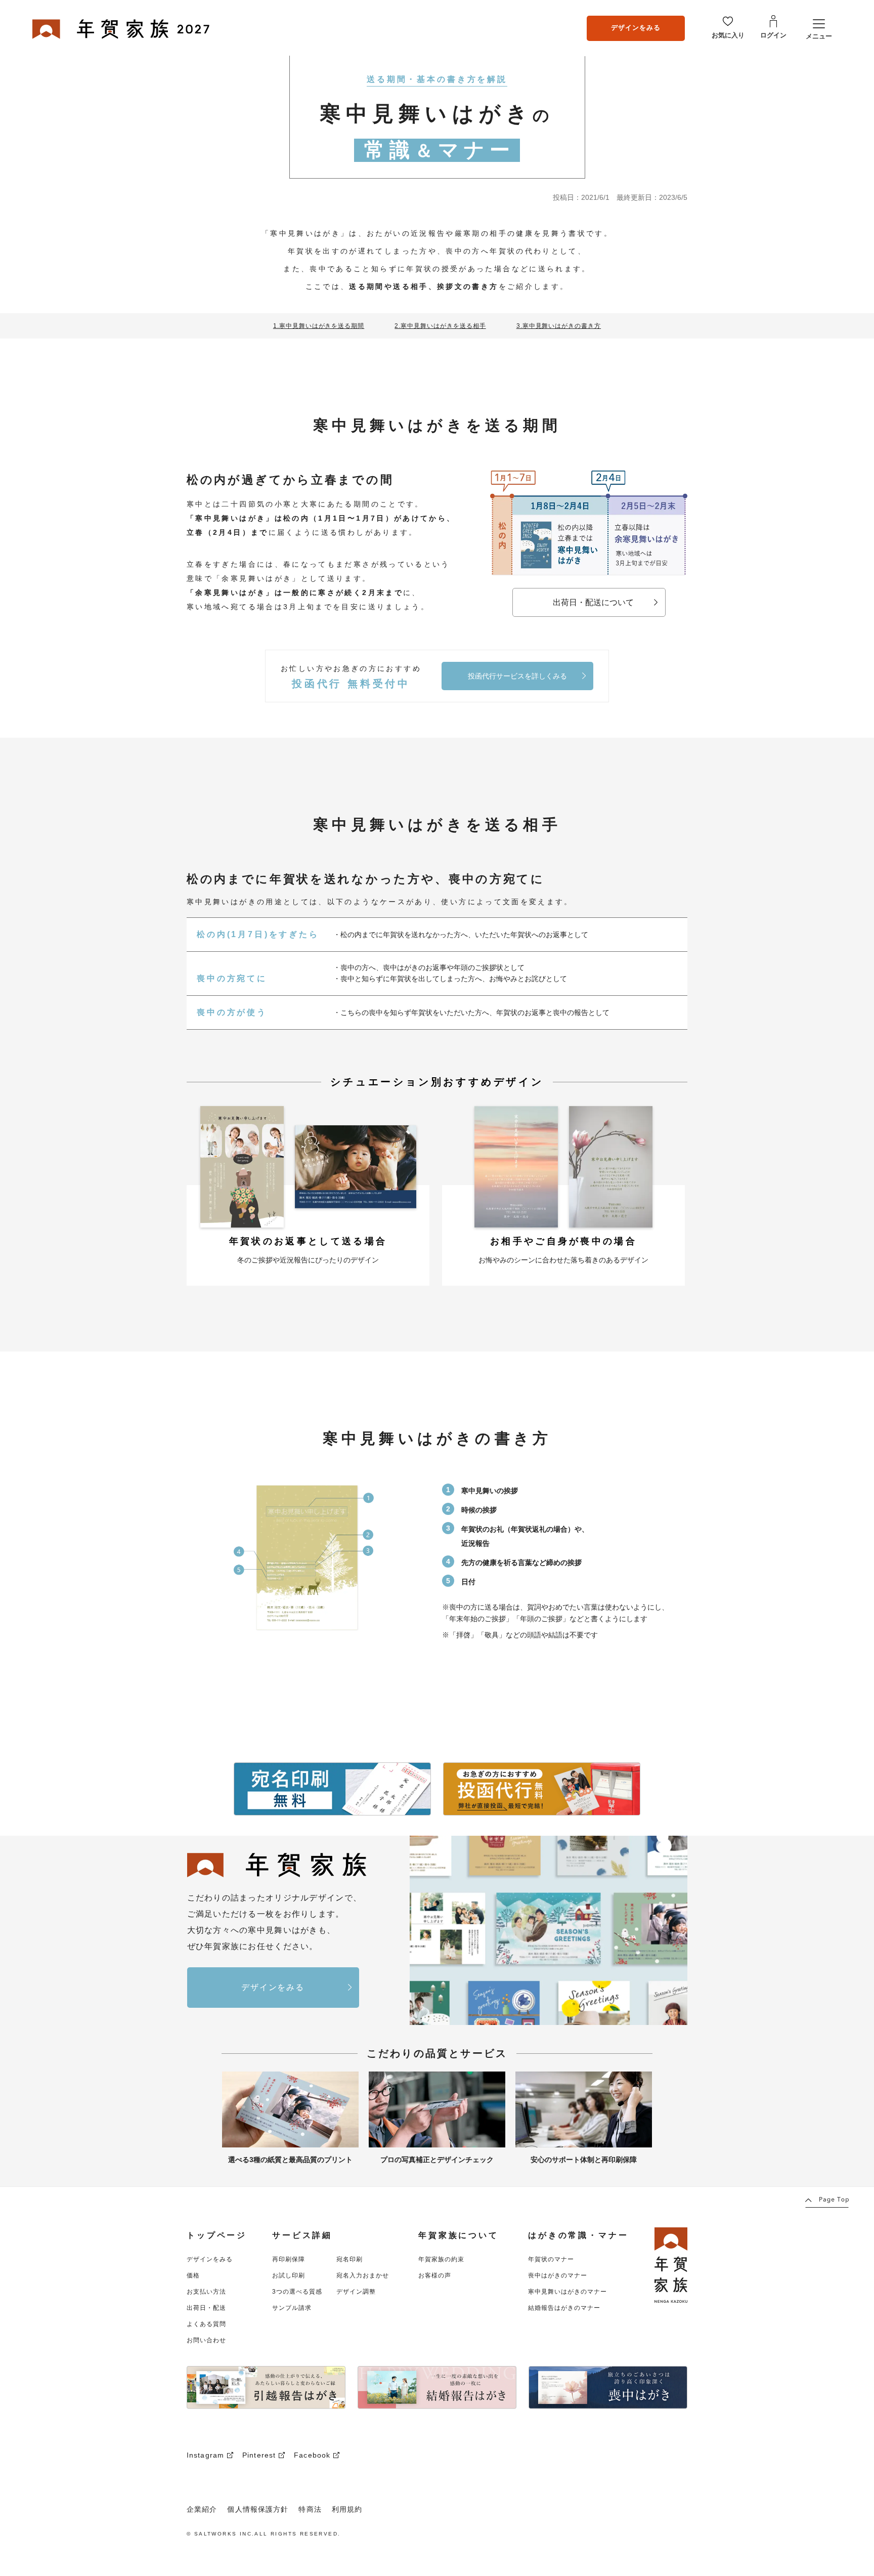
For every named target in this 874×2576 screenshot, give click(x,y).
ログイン (773, 35)
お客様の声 (435, 2275)
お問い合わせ (206, 2340)
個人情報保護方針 (258, 2509)
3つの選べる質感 (297, 2292)
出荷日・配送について (593, 602)
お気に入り (728, 35)
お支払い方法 (206, 2292)
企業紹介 (202, 2509)
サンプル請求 (292, 2308)
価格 (193, 2275)
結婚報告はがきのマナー (564, 2308)
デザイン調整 (356, 2292)
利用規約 (347, 2509)
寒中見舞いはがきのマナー (567, 2292)
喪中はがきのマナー (558, 2275)
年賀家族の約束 (441, 2259)
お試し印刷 (289, 2275)
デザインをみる (636, 28)
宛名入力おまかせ (363, 2275)
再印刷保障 (289, 2259)
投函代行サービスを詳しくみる (517, 676)
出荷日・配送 (206, 2308)
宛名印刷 (349, 2259)
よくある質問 (206, 2324)
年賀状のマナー (551, 2259)
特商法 (310, 2509)
